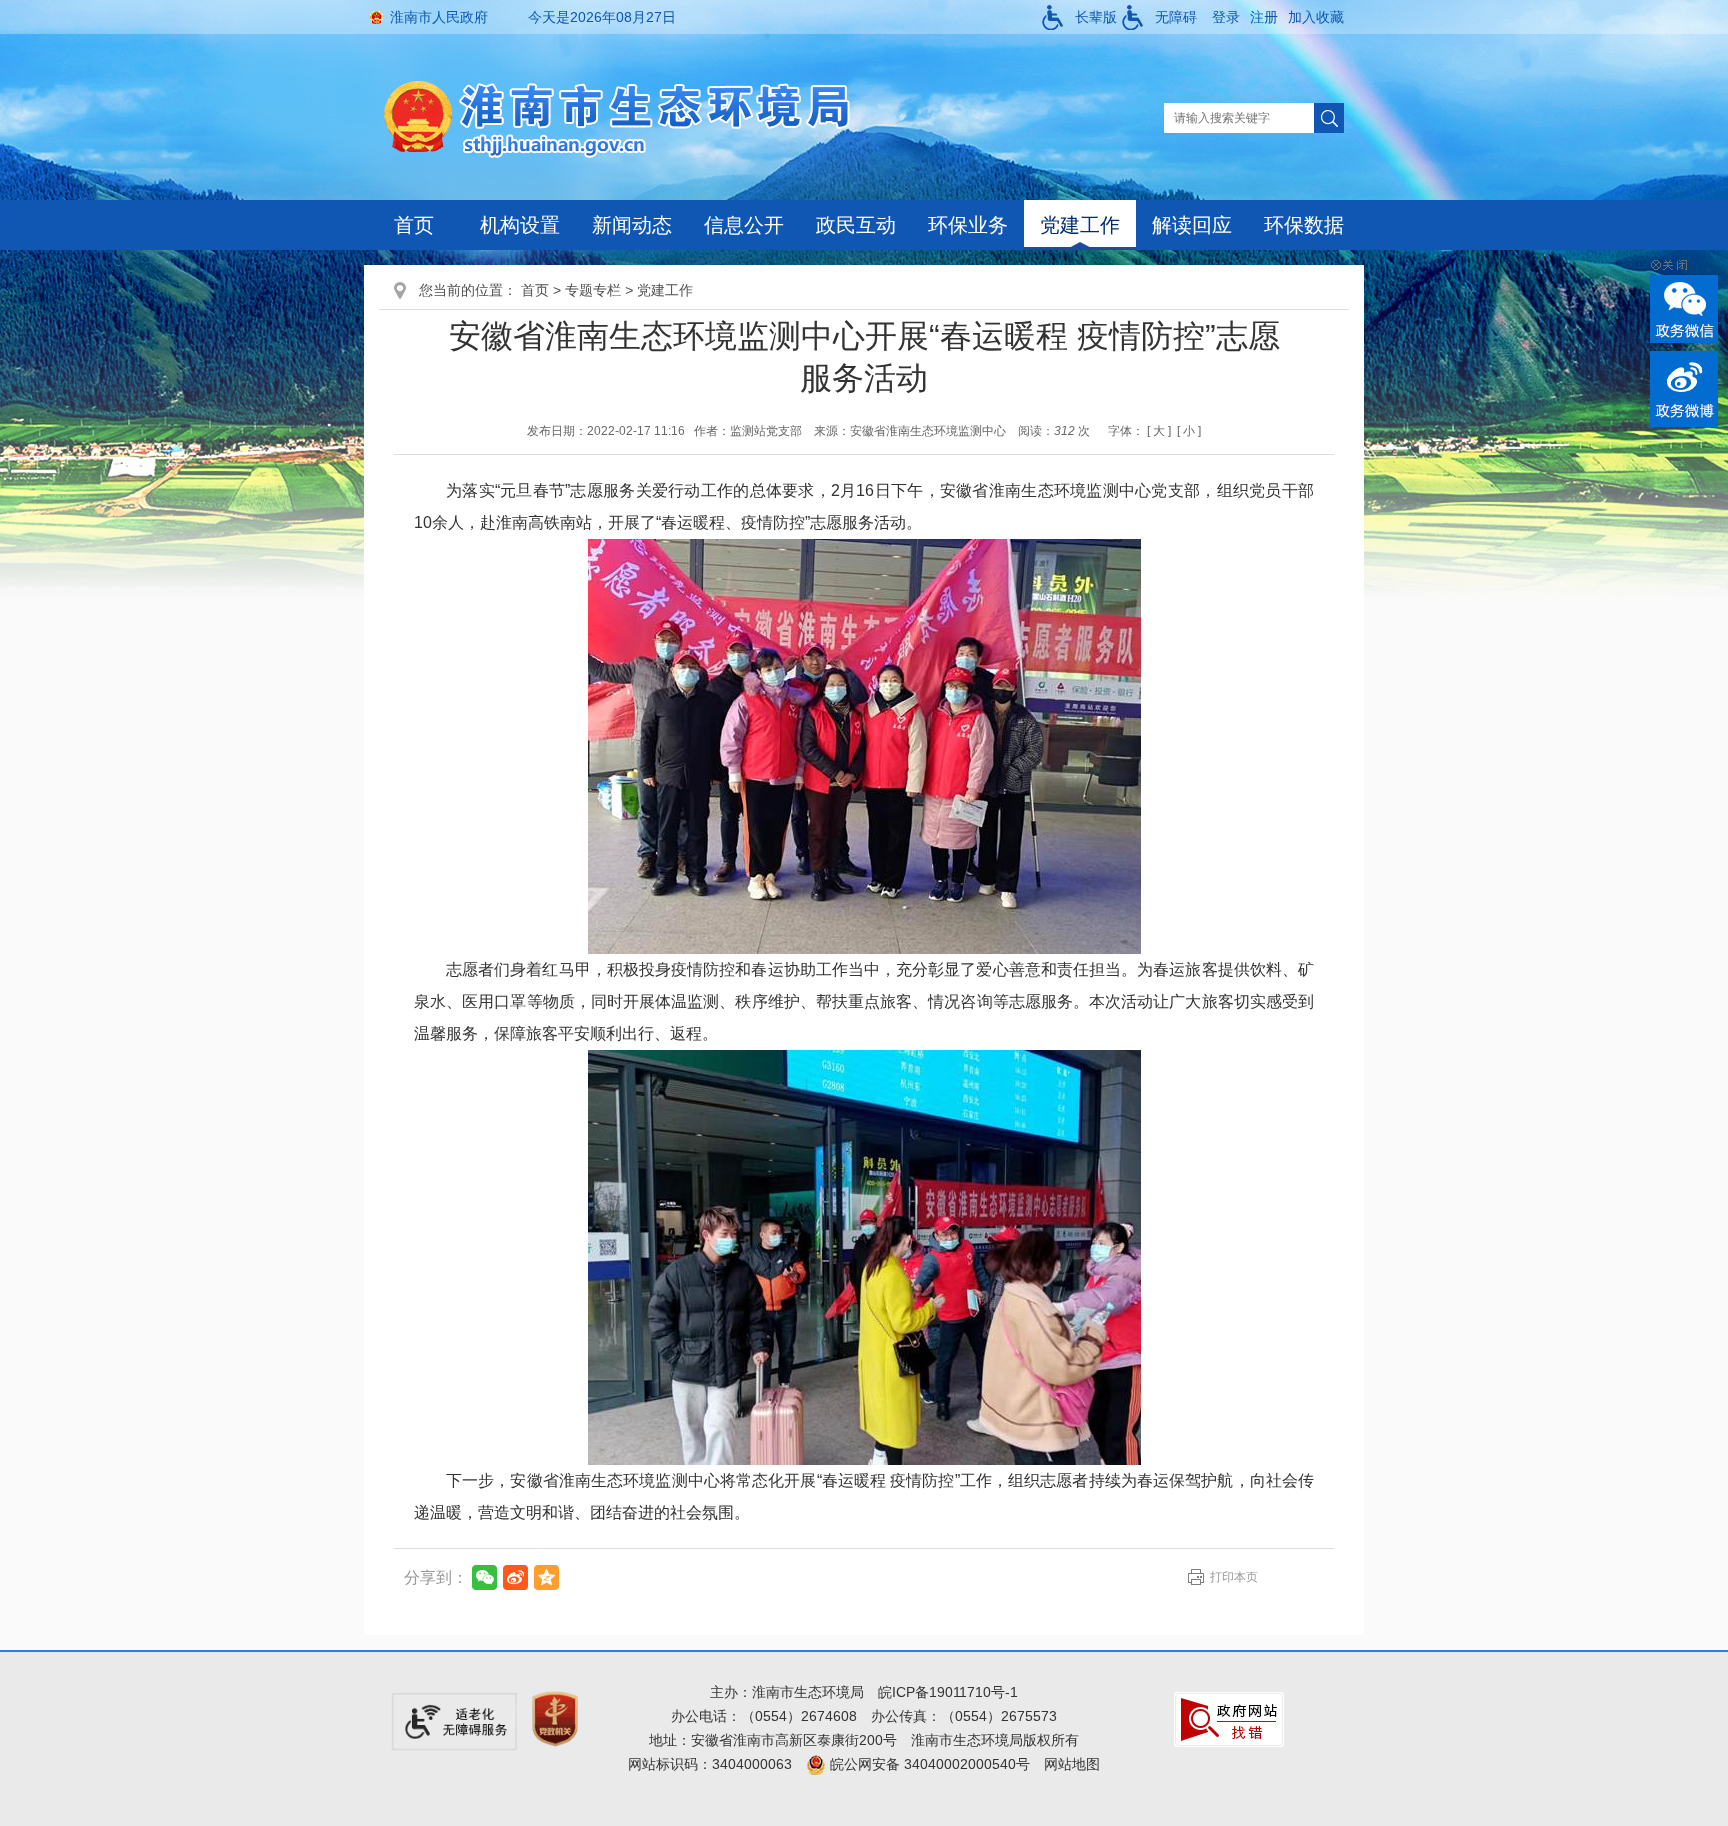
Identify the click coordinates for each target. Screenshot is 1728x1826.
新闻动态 (632, 225)
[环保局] (633, 117)
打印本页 (1234, 1577)
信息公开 (744, 225)
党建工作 (1080, 225)
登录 (1226, 17)
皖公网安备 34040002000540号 (928, 1764)
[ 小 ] (1189, 431)
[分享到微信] (484, 1577)
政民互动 (856, 225)
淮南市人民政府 (439, 17)
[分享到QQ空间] (546, 1577)
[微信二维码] (1684, 309)
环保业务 (968, 225)
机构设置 (520, 225)
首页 (414, 225)
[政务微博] (1684, 389)
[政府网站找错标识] (1229, 1718)
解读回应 (1192, 225)
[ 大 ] (1159, 431)
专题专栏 (593, 290)
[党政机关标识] (555, 1718)
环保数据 (1304, 225)
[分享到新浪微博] (515, 1577)
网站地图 (1072, 1764)
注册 (1264, 17)
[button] (1079, 17)
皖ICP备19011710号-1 (948, 1692)
